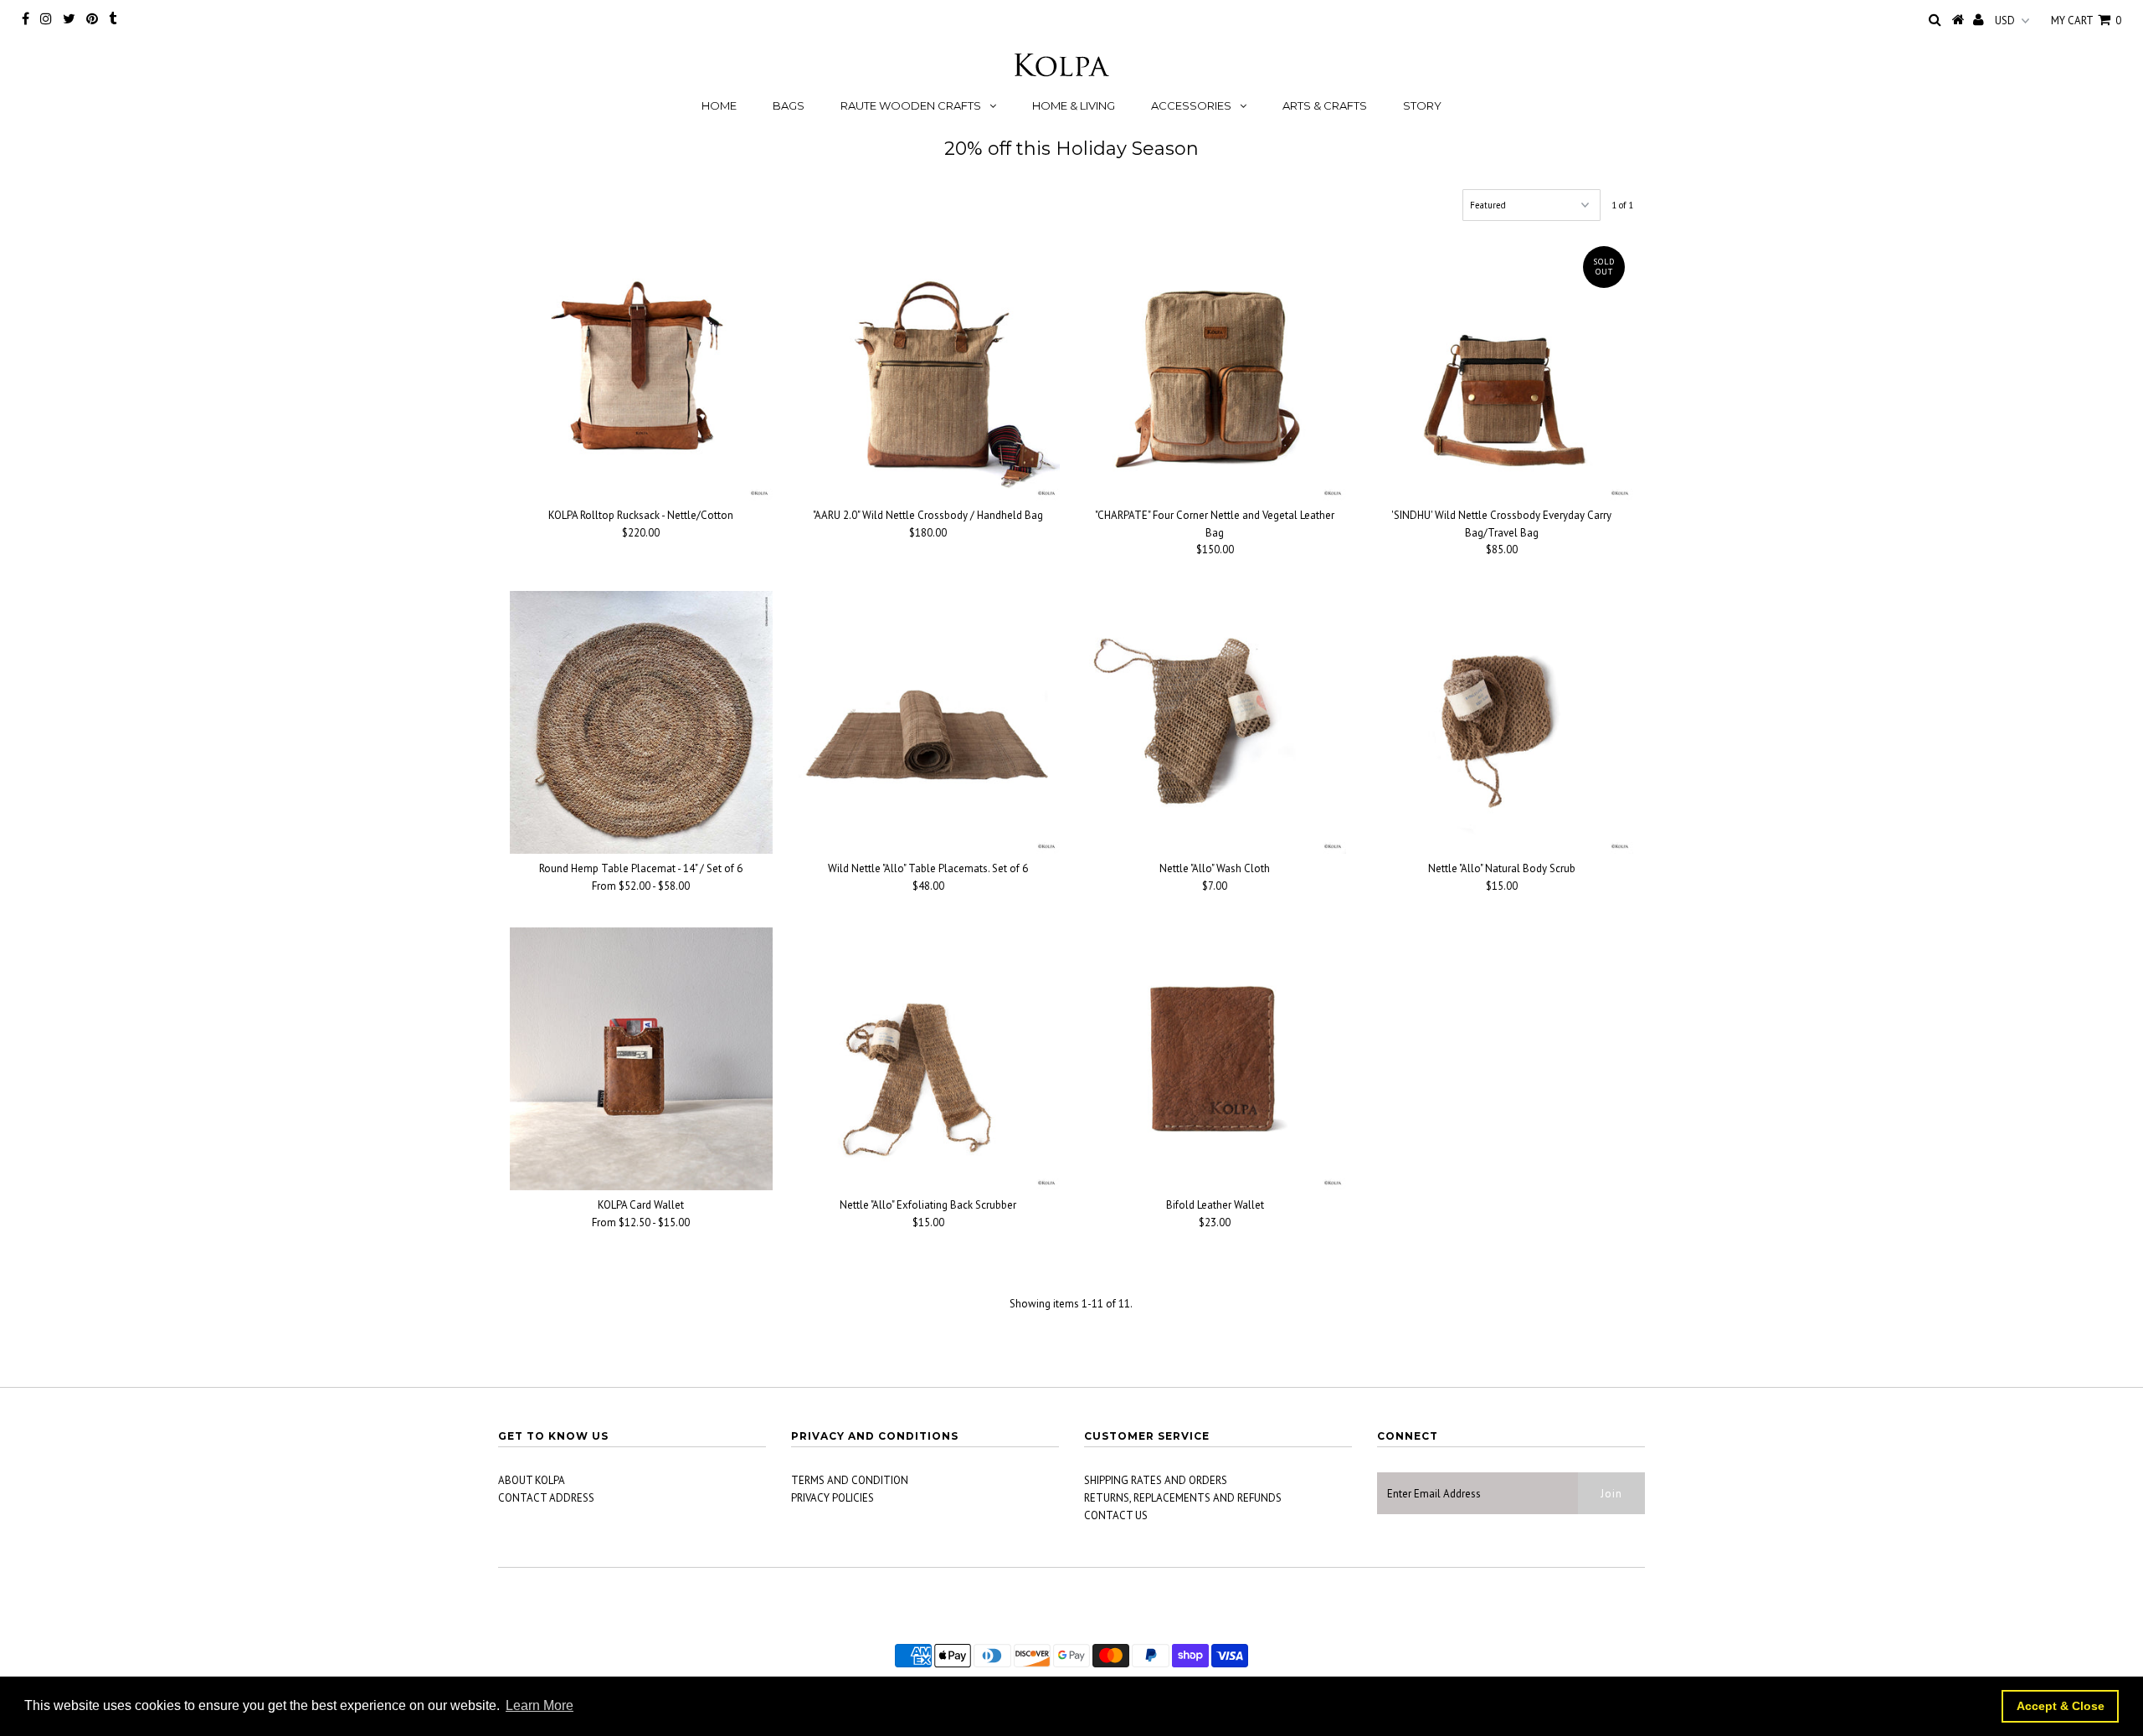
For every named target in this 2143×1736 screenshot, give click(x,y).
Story (1422, 105)
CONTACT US (1116, 1515)
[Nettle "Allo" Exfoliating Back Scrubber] (928, 1059)
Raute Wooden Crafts (911, 105)
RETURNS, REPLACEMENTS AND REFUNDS (1183, 1498)
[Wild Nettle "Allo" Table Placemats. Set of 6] (928, 722)
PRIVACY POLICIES (833, 1498)
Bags (789, 105)
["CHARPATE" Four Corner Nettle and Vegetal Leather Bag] (1215, 369)
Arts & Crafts (1325, 105)
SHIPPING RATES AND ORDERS (1156, 1480)
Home (719, 105)
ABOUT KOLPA (532, 1480)
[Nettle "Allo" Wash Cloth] (1215, 722)
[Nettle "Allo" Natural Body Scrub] (1502, 722)
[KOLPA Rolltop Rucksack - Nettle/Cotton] (641, 369)
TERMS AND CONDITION (850, 1480)
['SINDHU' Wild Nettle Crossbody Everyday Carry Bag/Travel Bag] (1502, 369)
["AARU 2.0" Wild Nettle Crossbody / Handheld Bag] (928, 369)
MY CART (2086, 21)
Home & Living (1074, 105)
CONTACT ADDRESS (546, 1498)
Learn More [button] (540, 1705)
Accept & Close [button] (2061, 1706)
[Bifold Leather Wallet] (1215, 1059)
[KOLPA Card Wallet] (641, 1059)
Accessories (1191, 105)
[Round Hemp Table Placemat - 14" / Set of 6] (641, 722)
